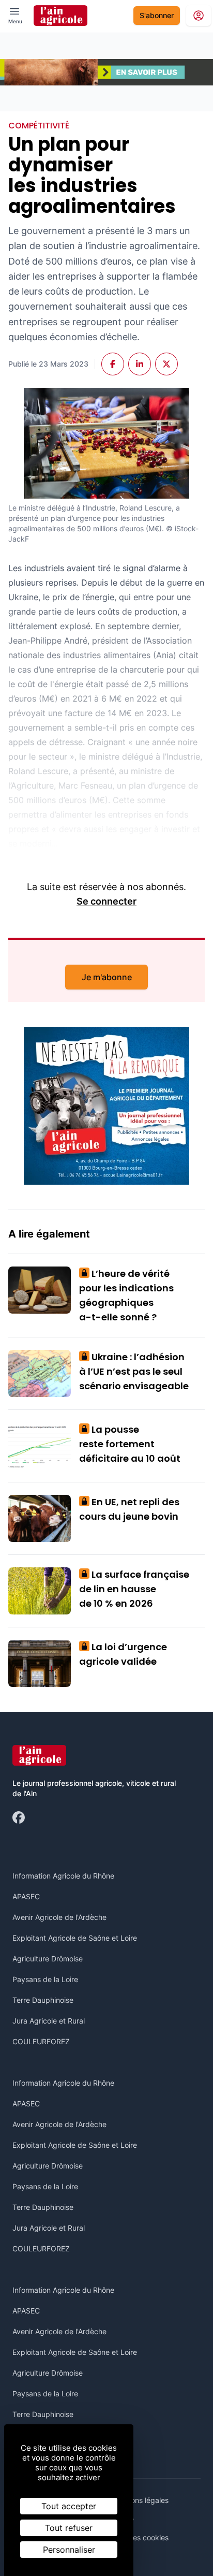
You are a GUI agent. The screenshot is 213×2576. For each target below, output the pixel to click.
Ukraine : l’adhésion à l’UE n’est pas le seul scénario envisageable (134, 1371)
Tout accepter (69, 2506)
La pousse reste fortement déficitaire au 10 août (130, 1444)
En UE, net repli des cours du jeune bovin (129, 1509)
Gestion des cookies (135, 2537)
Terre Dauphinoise (43, 2000)
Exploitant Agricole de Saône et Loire (75, 1938)
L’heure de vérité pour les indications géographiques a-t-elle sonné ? (126, 1295)
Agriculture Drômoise (48, 1959)
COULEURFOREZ (41, 2041)
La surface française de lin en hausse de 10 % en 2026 (134, 1589)
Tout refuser (69, 2528)
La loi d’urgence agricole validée (123, 1654)
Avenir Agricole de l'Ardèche (59, 1917)
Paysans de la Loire (45, 1979)
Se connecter (106, 901)
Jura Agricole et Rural (49, 2021)
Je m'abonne (107, 977)
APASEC (26, 1896)
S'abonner (157, 15)
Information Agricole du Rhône (63, 1876)
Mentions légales (140, 2500)
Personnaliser (69, 2550)
